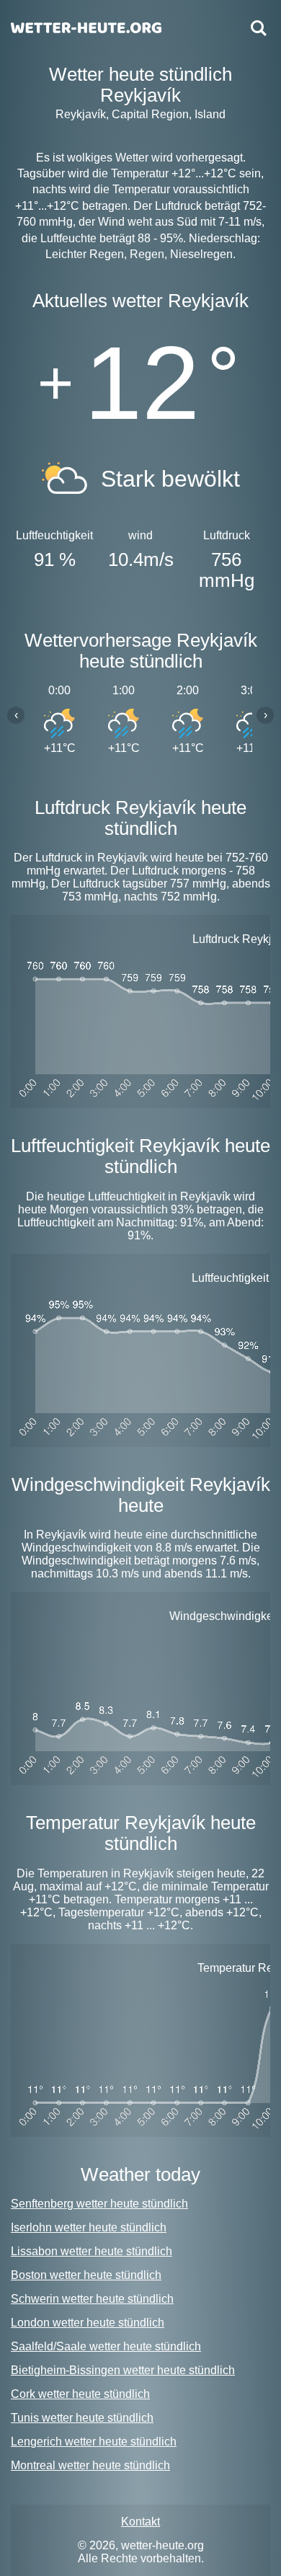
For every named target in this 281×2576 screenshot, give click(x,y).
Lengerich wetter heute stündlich (94, 2442)
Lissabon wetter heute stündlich (92, 2251)
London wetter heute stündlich (88, 2323)
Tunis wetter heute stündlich (82, 2418)
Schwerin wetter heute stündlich (92, 2299)
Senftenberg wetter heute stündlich (99, 2204)
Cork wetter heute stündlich (80, 2394)
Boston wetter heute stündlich (86, 2275)
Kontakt (140, 2522)
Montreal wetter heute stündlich (90, 2465)
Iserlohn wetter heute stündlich (89, 2227)
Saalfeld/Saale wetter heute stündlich (106, 2346)
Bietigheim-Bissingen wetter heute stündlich (123, 2370)
